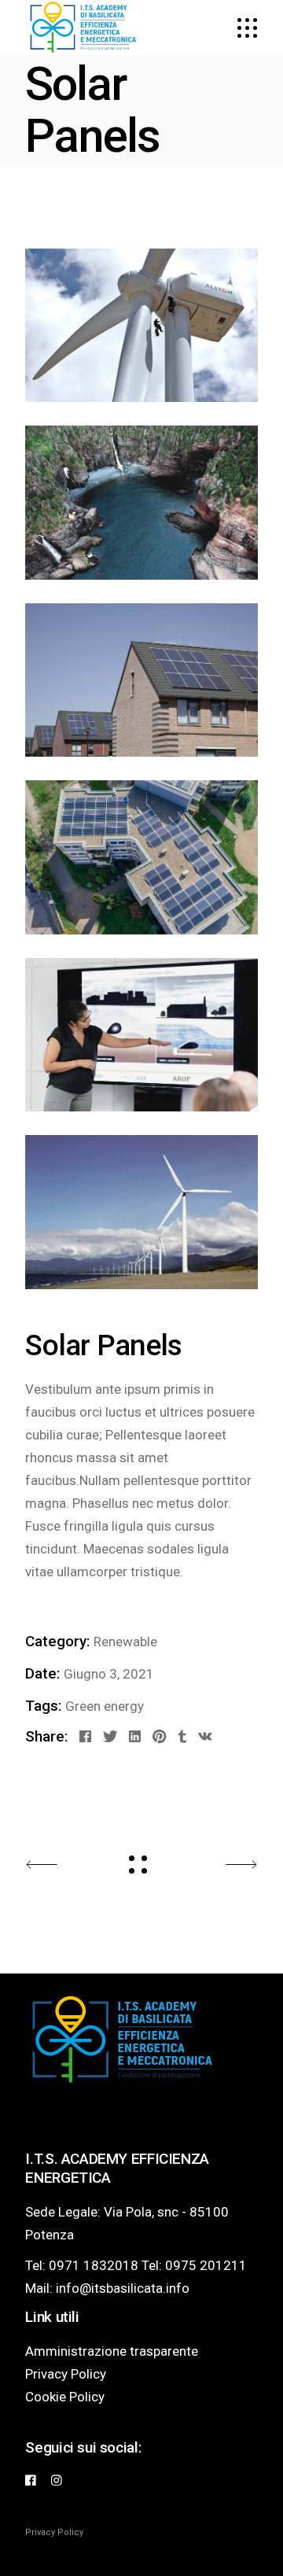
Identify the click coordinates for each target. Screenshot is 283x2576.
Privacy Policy (66, 2374)
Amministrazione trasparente (112, 2351)
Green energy (105, 1706)
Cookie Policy (65, 2397)
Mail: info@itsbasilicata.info (107, 2288)
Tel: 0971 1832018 (82, 2265)
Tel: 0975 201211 (194, 2265)
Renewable (125, 1642)
